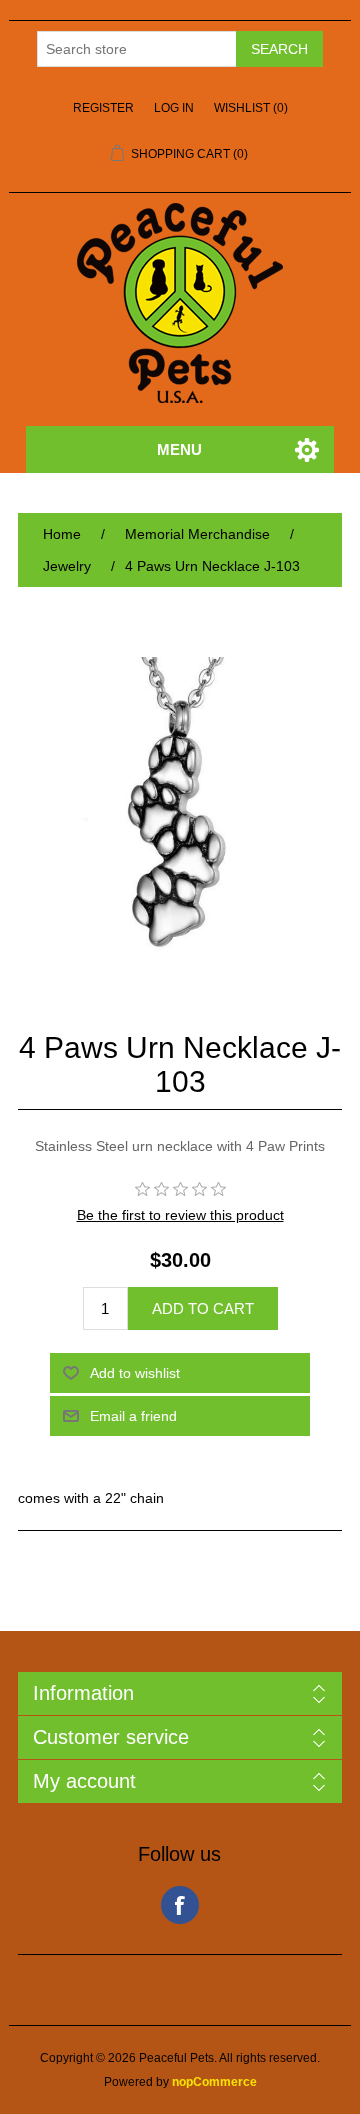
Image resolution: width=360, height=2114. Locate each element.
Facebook (180, 1905)
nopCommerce (214, 2082)
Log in (174, 108)
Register (103, 108)
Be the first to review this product (180, 1215)
